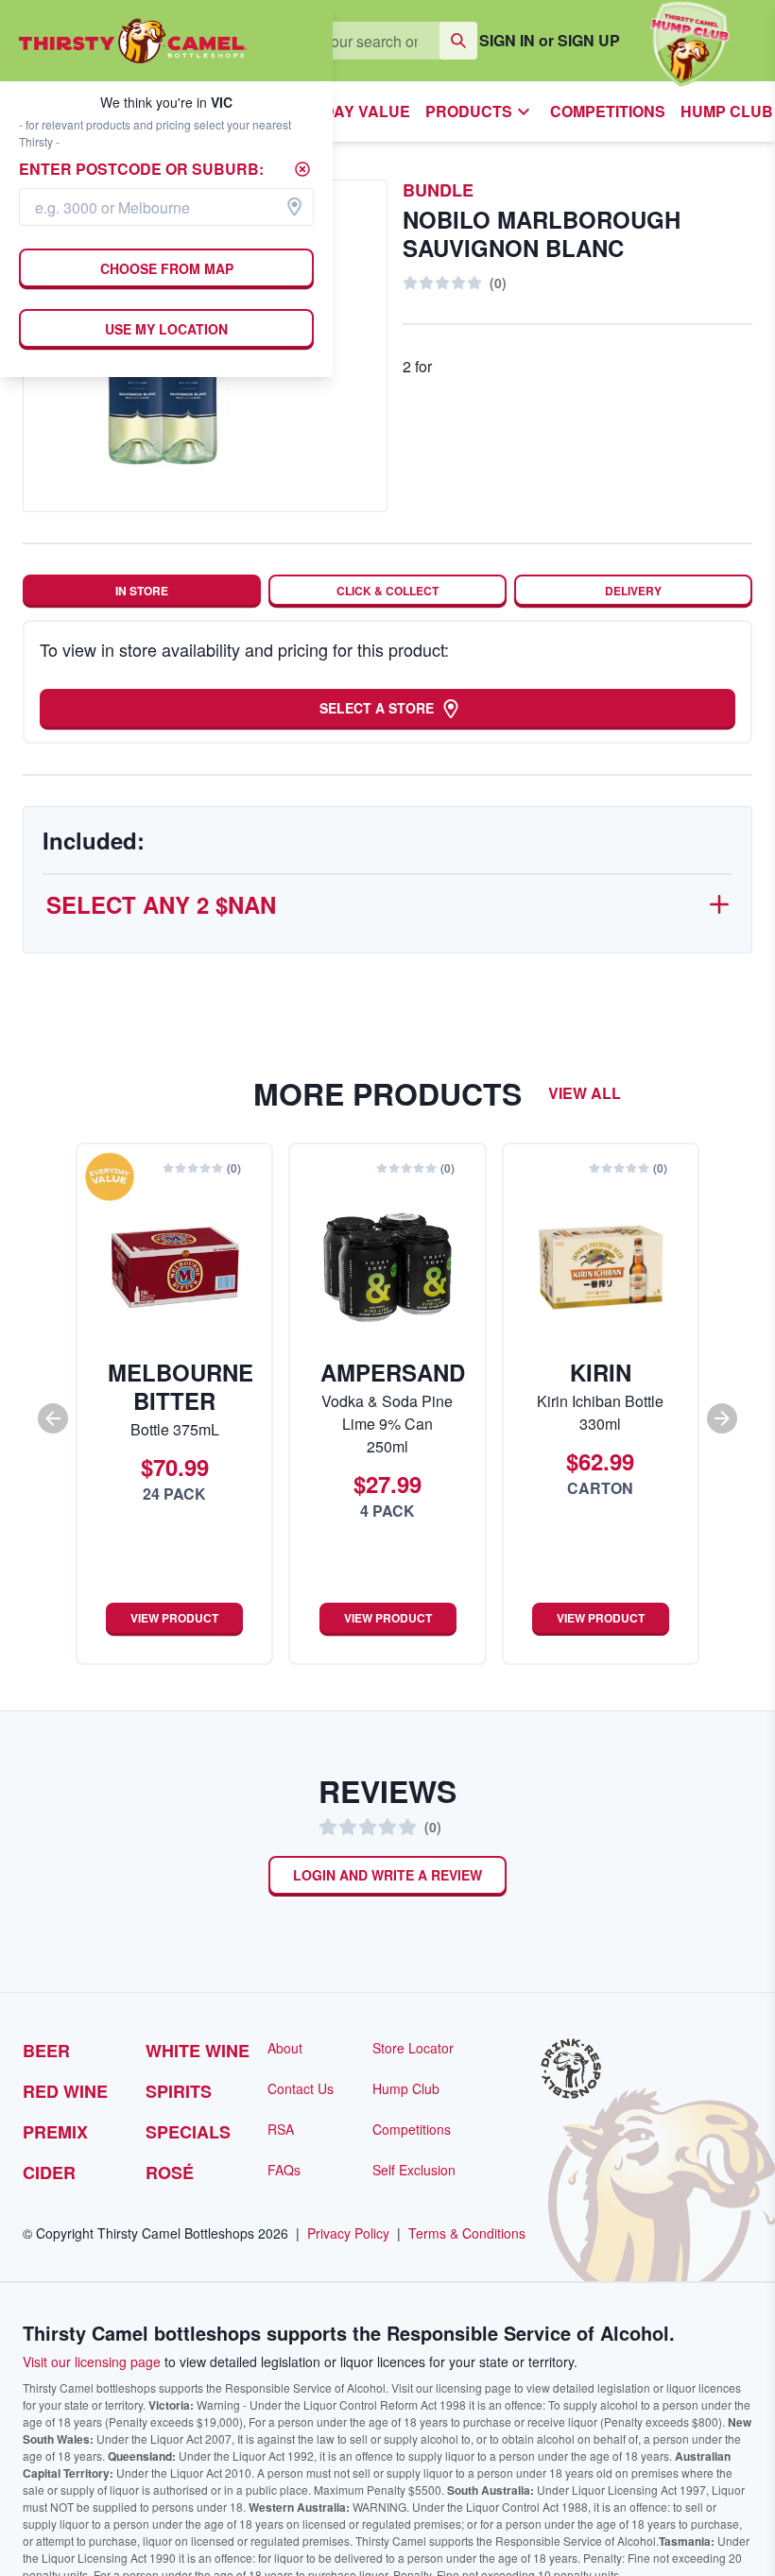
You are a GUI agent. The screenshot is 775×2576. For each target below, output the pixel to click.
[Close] (302, 169)
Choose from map (166, 268)
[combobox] (166, 207)
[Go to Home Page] (133, 41)
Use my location (167, 329)
